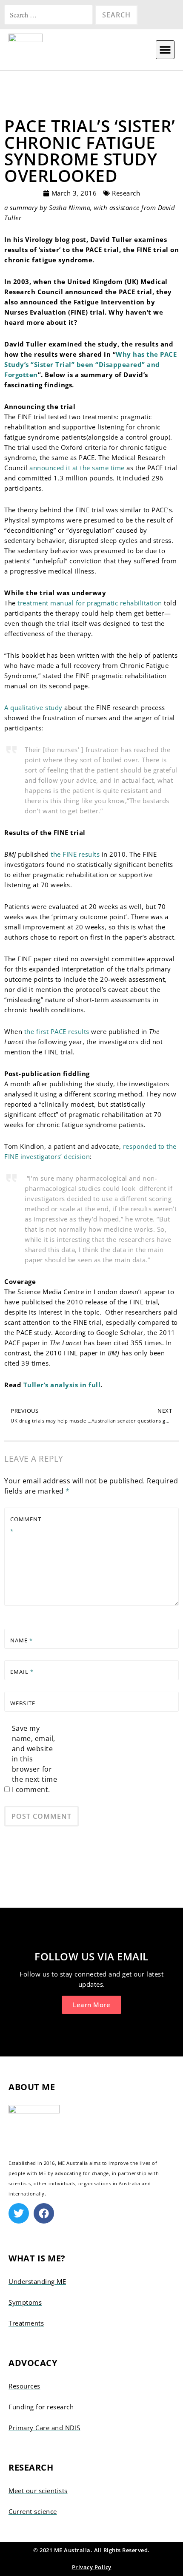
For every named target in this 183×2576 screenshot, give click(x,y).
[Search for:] (50, 15)
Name (21, 1640)
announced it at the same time (77, 468)
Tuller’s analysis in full (62, 1385)
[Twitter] (19, 2213)
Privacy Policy (92, 2567)
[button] (165, 50)
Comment (26, 1525)
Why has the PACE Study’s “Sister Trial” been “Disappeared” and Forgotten (90, 364)
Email (22, 1672)
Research (126, 193)
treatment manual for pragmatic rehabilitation (90, 603)
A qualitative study (33, 707)
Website (23, 1703)
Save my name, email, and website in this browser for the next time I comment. (35, 1759)
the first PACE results (57, 1031)
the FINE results (75, 854)
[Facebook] (44, 2213)
